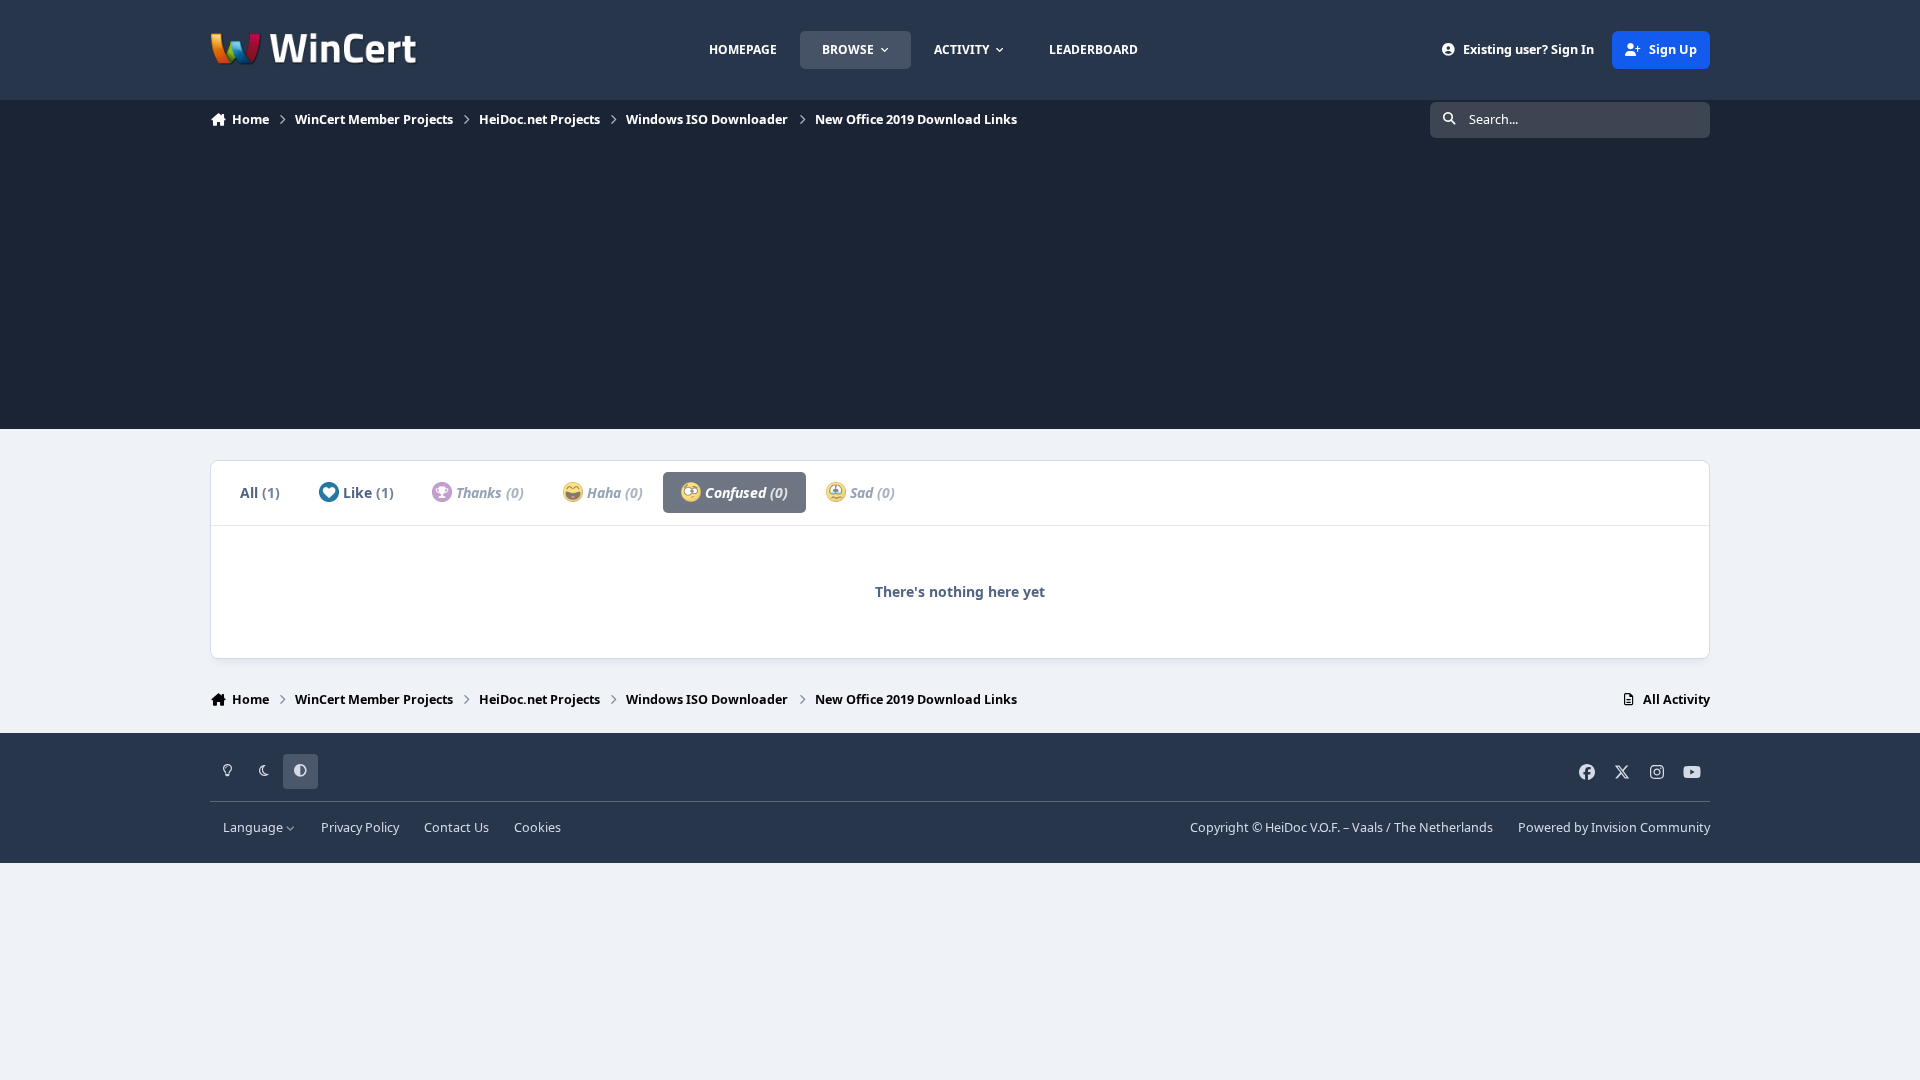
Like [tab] (366, 492)
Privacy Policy (360, 827)
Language (254, 827)
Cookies (537, 827)
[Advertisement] (960, 289)
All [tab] (260, 492)
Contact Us (456, 827)
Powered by (1614, 827)
